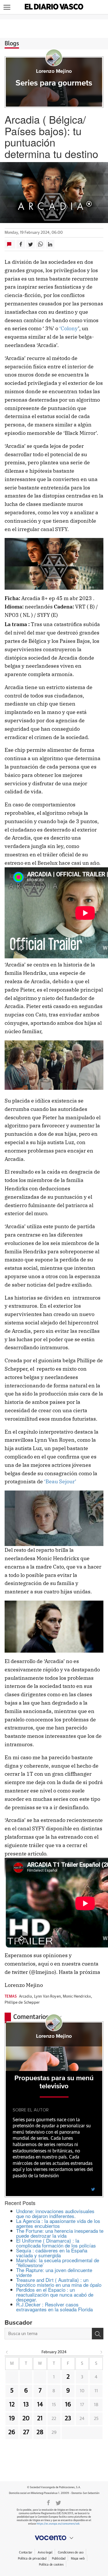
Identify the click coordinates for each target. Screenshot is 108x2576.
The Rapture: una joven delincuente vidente (54, 2272)
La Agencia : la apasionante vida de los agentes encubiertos (58, 2223)
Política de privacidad (32, 2559)
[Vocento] (54, 2538)
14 (40, 2405)
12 (12, 2405)
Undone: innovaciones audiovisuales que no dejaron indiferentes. (55, 2213)
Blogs (12, 44)
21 (40, 2419)
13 (26, 2405)
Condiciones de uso (71, 2552)
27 (26, 2432)
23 (68, 2419)
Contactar (25, 2552)
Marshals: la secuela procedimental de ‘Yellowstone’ (58, 2263)
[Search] (98, 2334)
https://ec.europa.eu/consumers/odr (58, 2524)
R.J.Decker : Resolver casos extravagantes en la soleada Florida (54, 2307)
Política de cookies (51, 2565)
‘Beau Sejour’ (60, 1481)
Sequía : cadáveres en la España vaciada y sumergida (52, 2253)
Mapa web (78, 2559)
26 (12, 2432)
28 (40, 2432)
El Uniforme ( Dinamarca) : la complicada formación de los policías (56, 2243)
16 (68, 2405)
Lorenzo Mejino (54, 71)
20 (26, 2419)
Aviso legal (45, 2552)
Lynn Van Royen (47, 1997)
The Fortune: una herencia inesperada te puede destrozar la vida (60, 2233)
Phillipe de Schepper (22, 2003)
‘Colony (68, 328)
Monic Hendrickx (77, 1997)
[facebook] (48, 2502)
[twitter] (93, 2189)
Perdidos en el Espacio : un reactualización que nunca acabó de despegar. (55, 2294)
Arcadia (25, 1997)
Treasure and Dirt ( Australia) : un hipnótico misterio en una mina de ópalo (59, 2282)
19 (12, 2419)
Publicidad (59, 2559)
